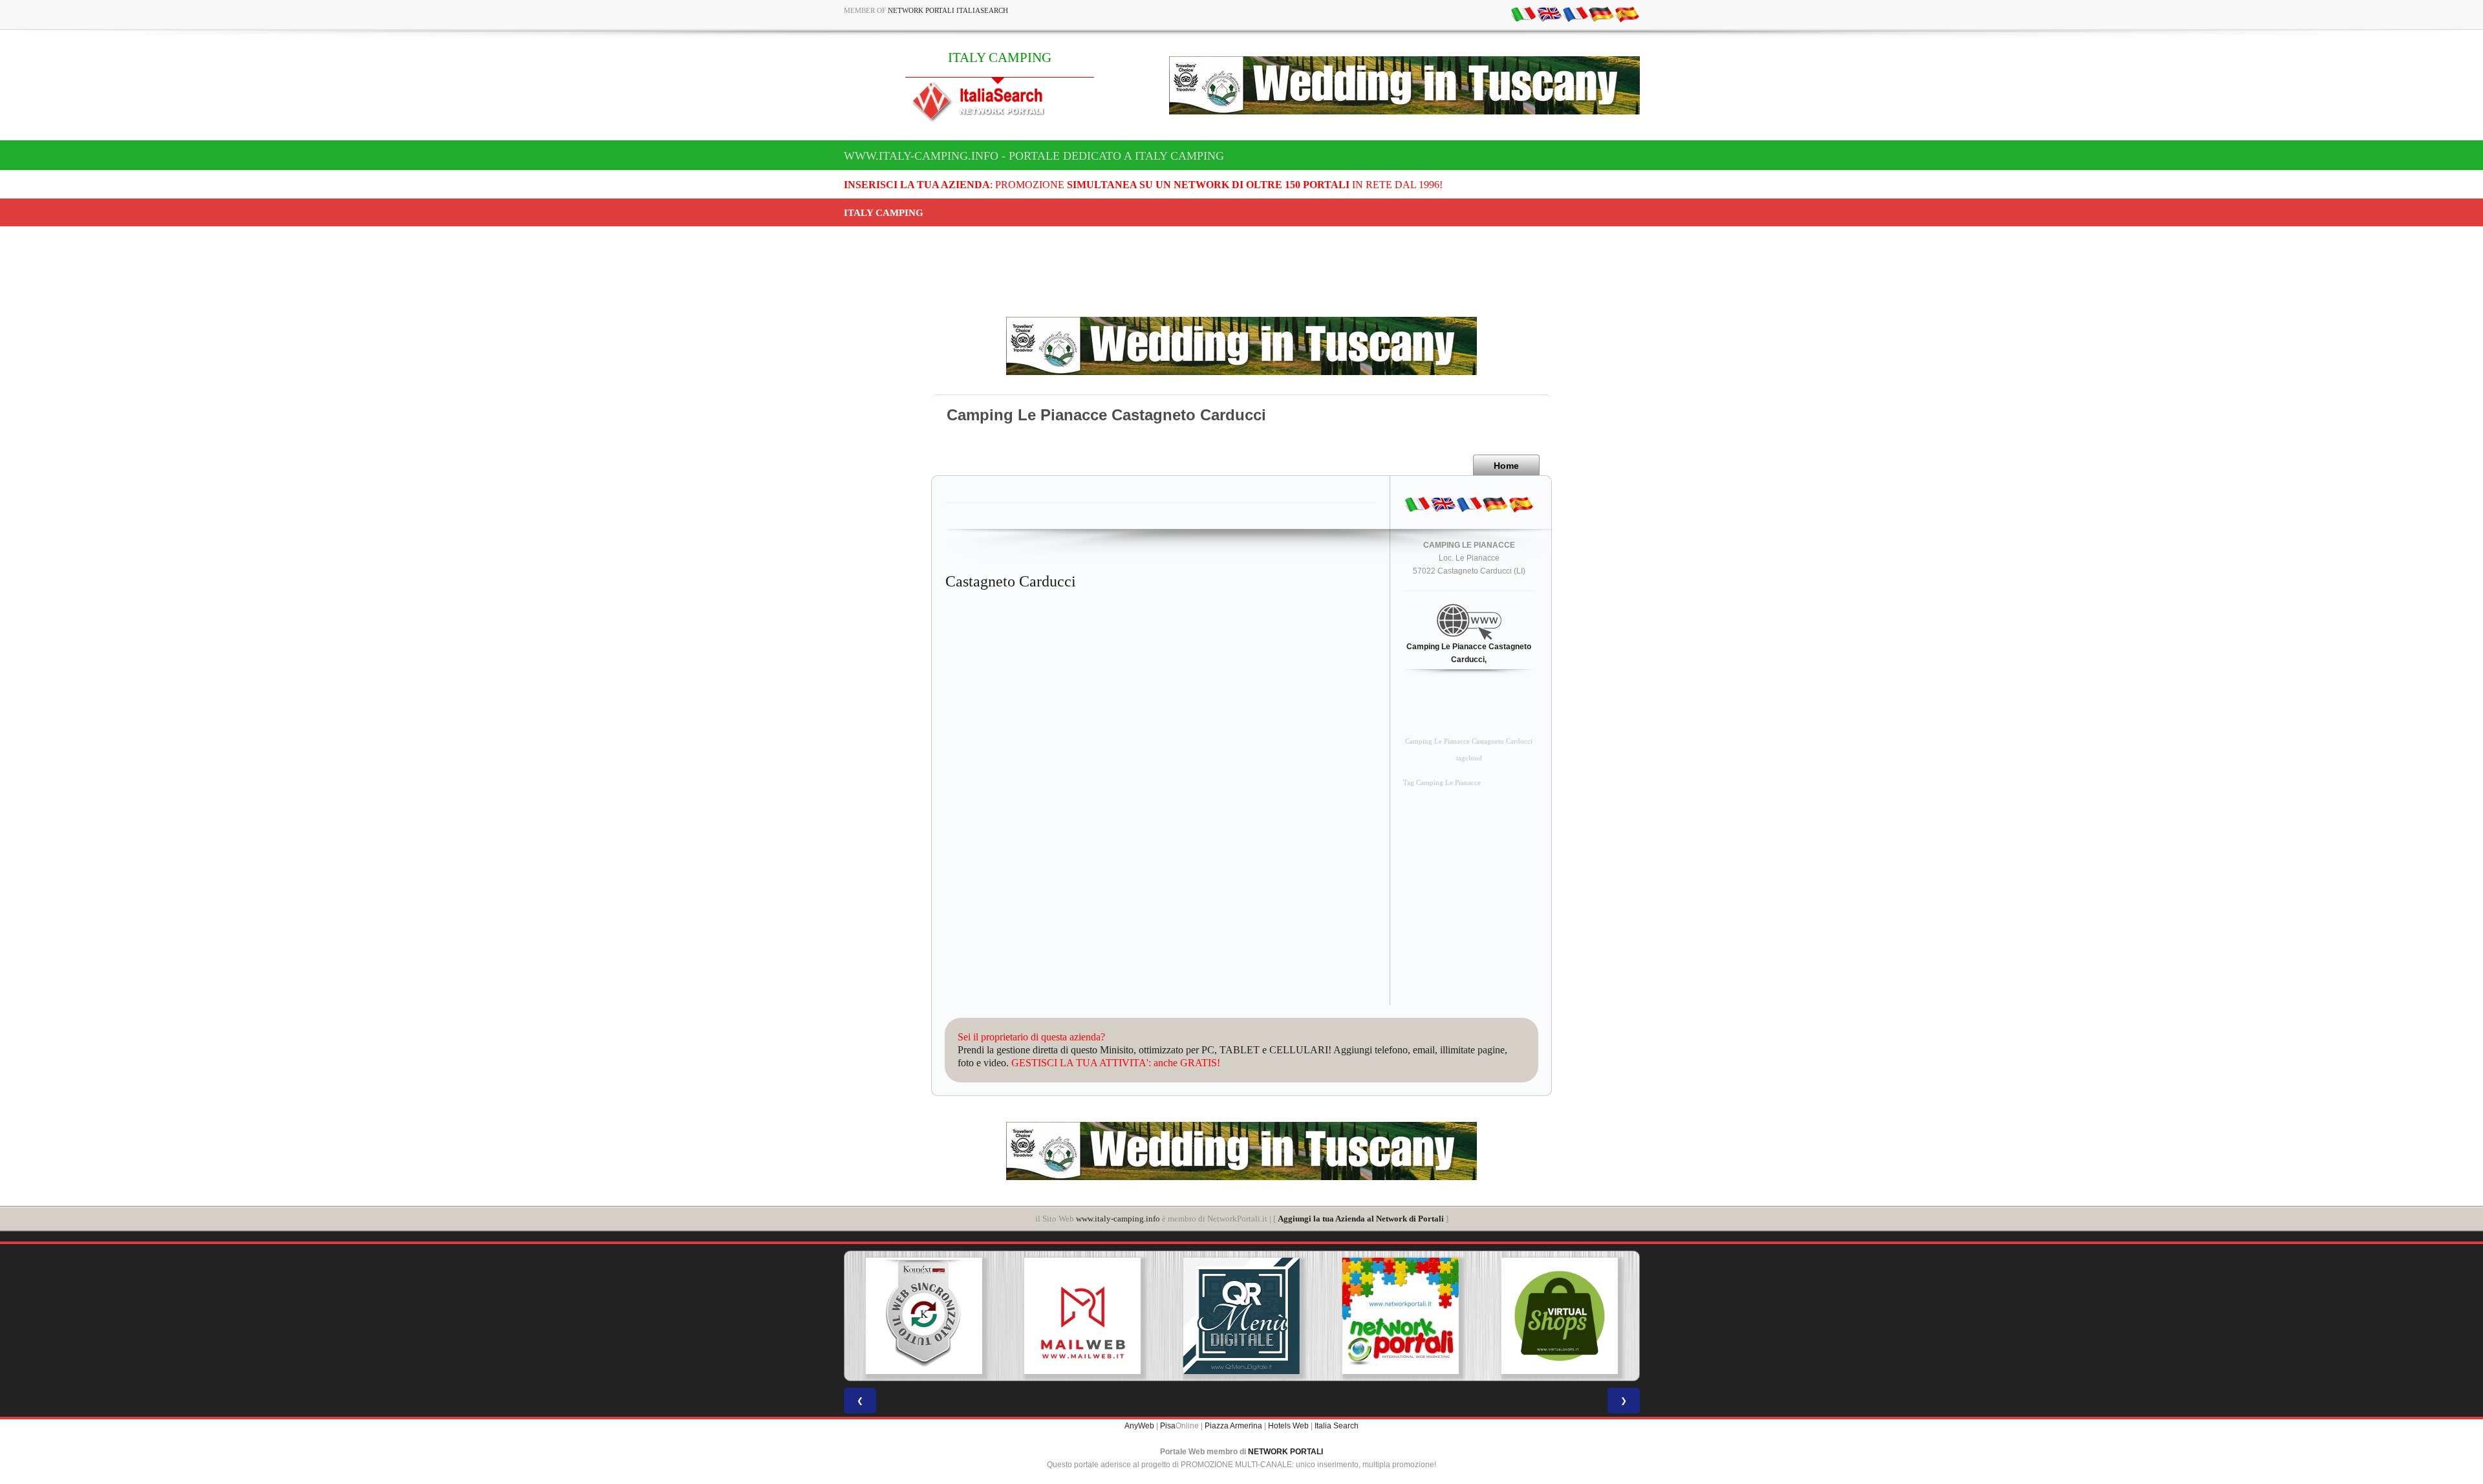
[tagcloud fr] (1575, 14)
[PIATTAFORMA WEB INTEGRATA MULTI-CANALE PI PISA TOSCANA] (923, 1316)
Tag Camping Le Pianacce (1442, 783)
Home (1506, 466)
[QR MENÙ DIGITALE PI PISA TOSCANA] (1241, 1316)
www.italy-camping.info (1118, 1219)
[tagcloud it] (1523, 14)
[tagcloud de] (1601, 14)
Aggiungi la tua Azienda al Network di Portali (1361, 1219)
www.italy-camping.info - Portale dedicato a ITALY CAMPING (1034, 156)
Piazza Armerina (1233, 1426)
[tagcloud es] (1627, 14)
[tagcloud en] (1549, 14)
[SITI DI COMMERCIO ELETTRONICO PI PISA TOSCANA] (1560, 1316)
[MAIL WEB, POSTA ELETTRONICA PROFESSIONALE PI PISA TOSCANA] (1082, 1316)
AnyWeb (1139, 1426)
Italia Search (1337, 1426)
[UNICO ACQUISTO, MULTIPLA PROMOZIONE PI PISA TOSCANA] (1401, 1316)
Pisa (1168, 1426)
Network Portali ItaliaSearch (948, 10)
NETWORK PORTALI (1285, 1452)
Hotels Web (1288, 1426)
